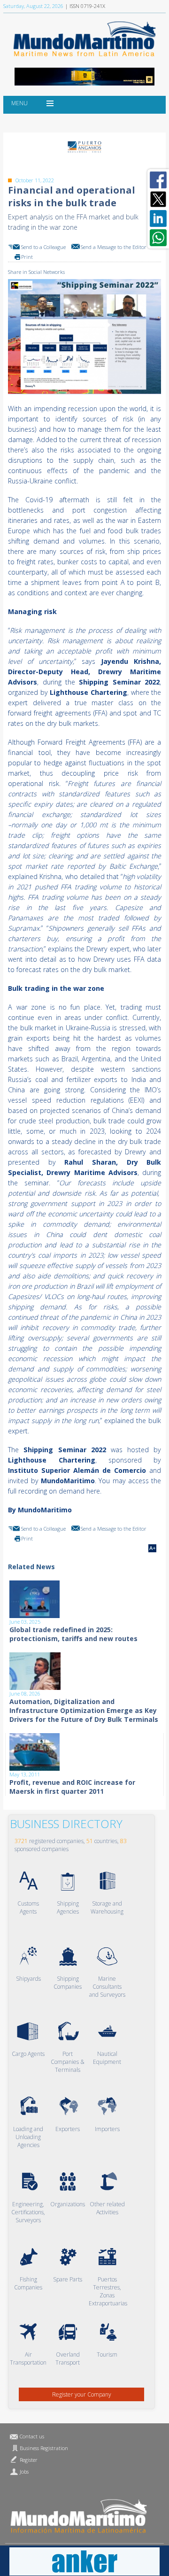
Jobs (24, 2471)
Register (29, 2460)
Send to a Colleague (43, 247)
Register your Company (82, 2394)
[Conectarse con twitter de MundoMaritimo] (158, 199)
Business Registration (44, 2448)
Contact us (32, 2436)
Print (27, 257)
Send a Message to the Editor (114, 247)
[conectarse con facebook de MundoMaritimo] (158, 180)
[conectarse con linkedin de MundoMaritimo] (158, 218)
